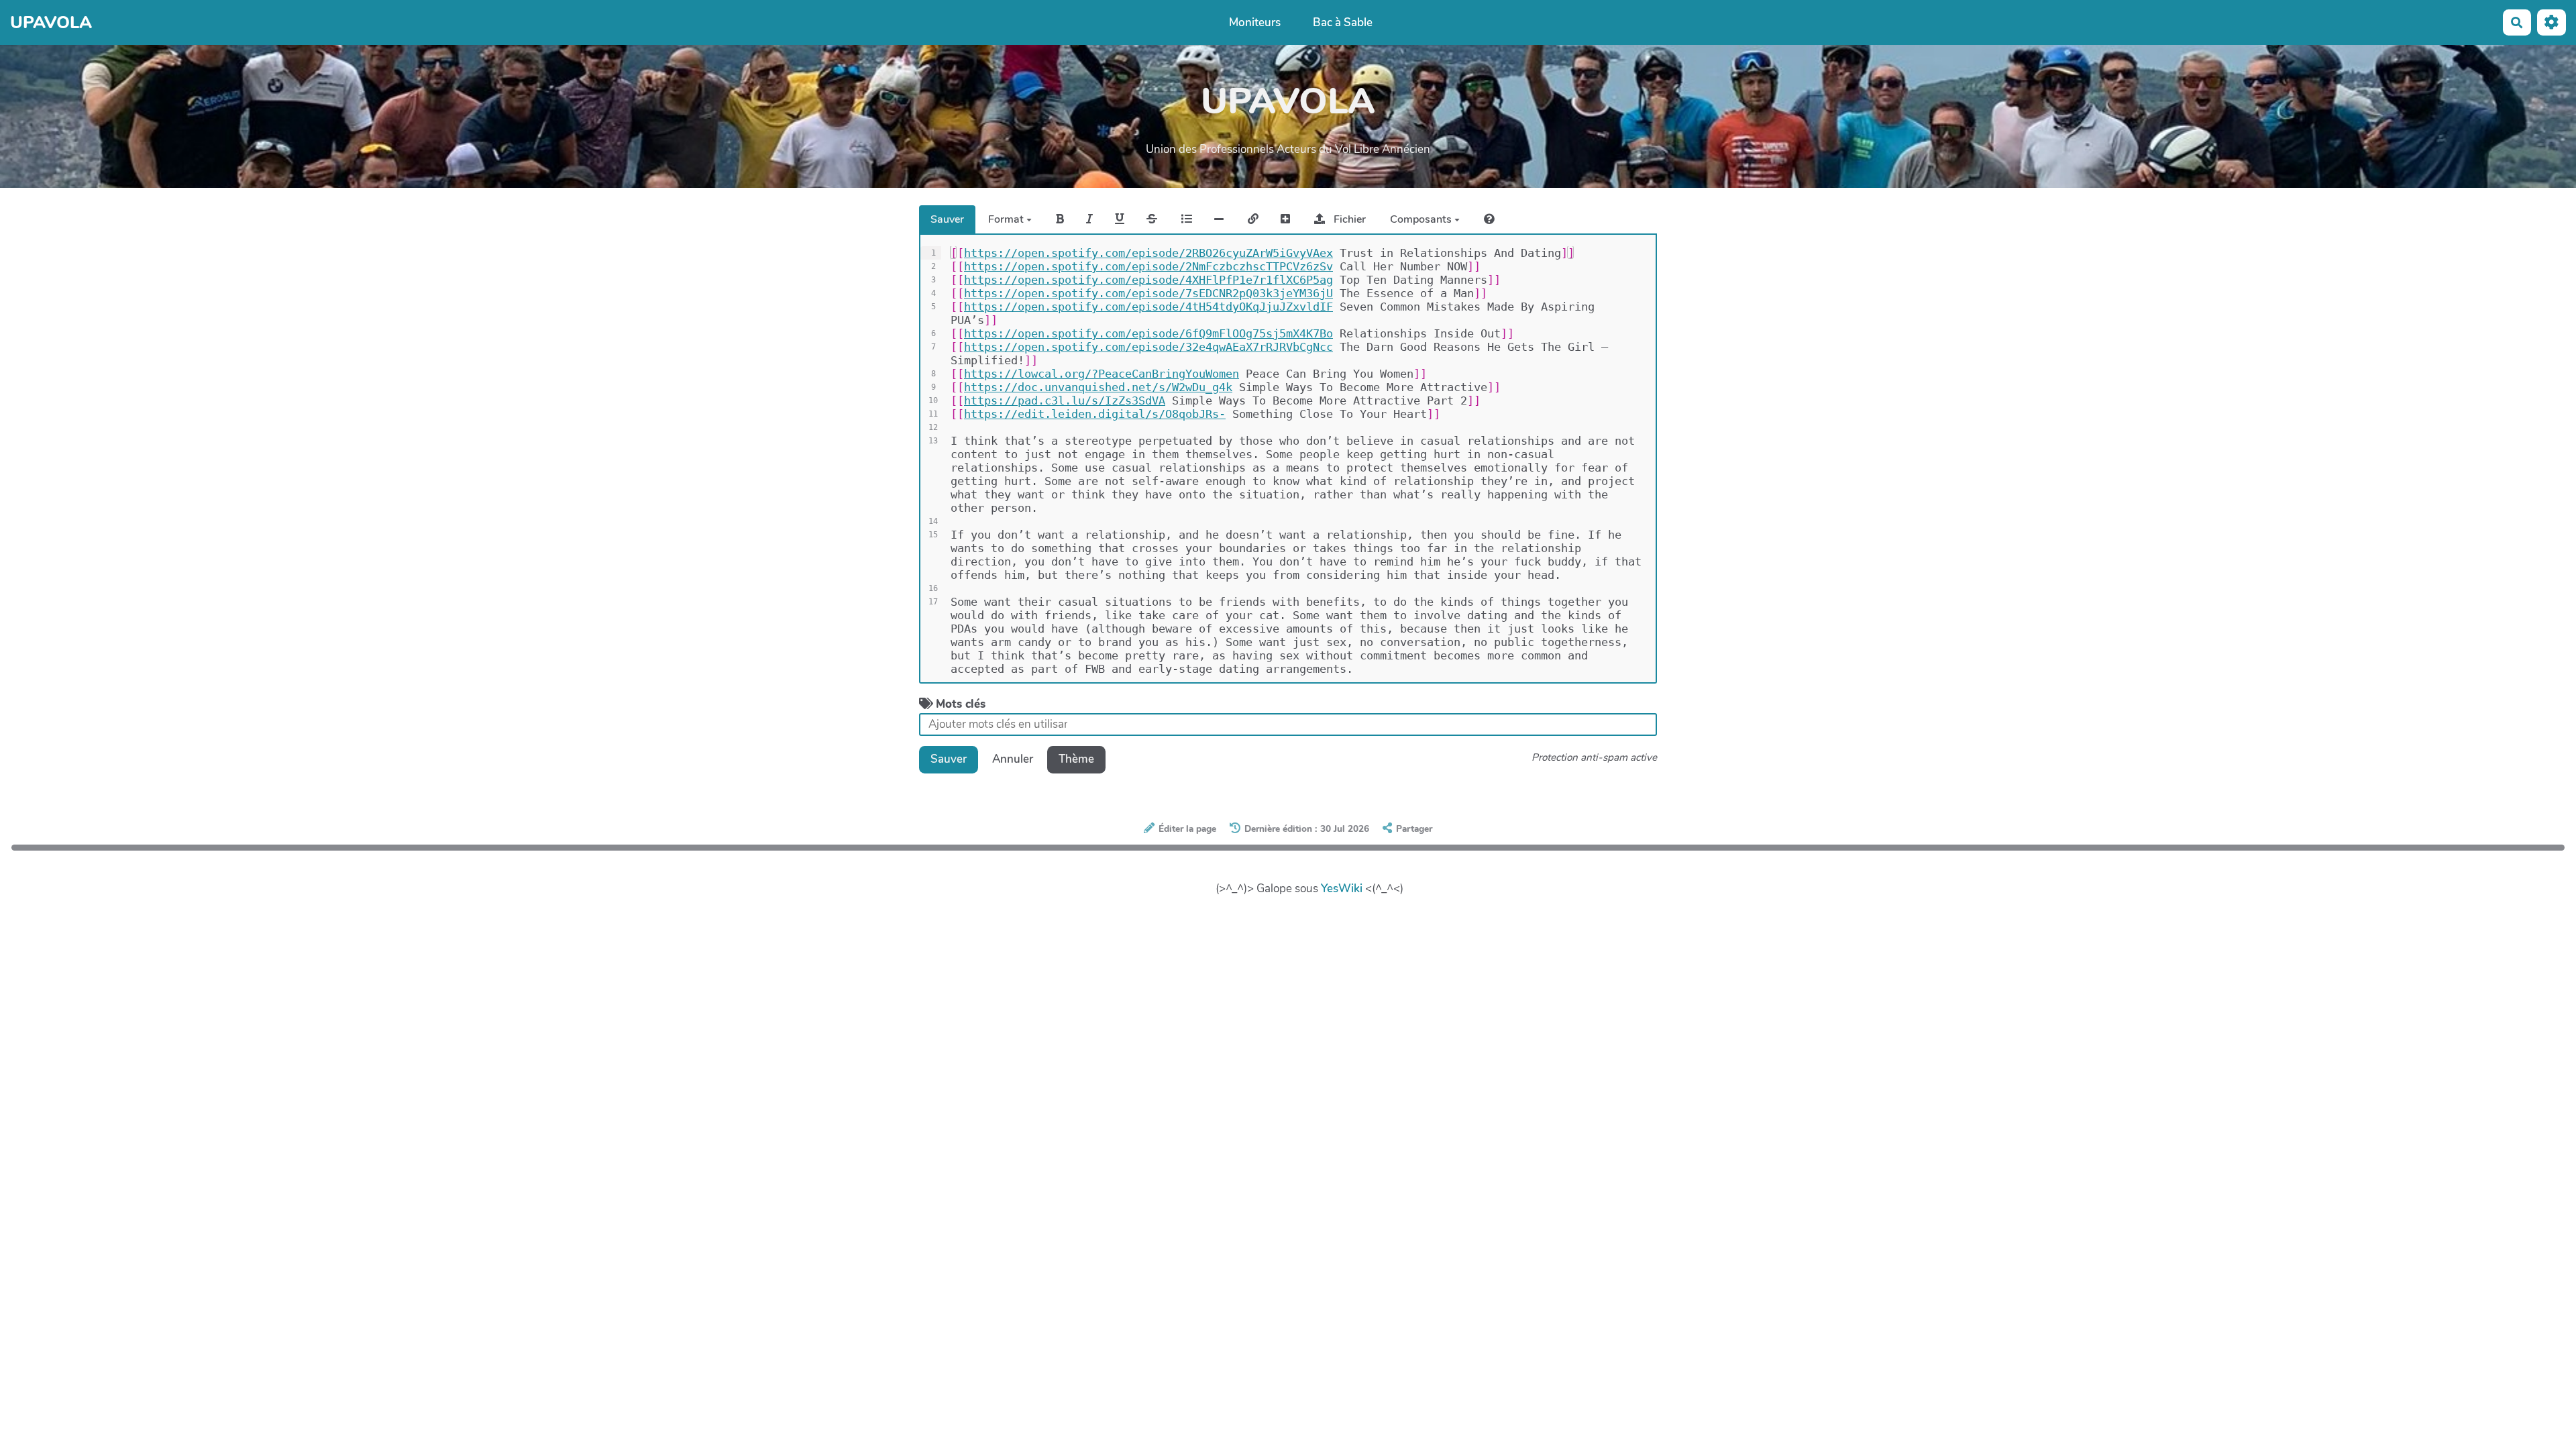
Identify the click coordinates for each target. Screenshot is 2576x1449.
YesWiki (1342, 889)
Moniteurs (1255, 22)
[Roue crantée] (2552, 22)
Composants (1422, 219)
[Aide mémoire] (1489, 219)
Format (1007, 219)
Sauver (947, 219)
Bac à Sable (1343, 22)
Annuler (1013, 759)
